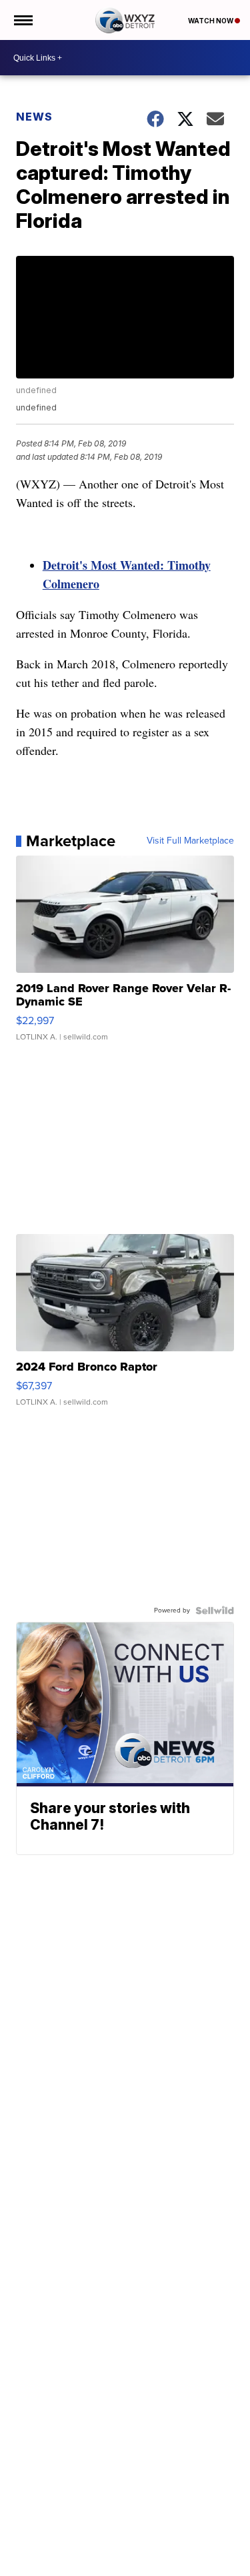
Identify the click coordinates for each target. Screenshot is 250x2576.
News (34, 117)
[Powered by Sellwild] (215, 1610)
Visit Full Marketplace (190, 841)
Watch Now (211, 21)
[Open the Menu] (22, 20)
